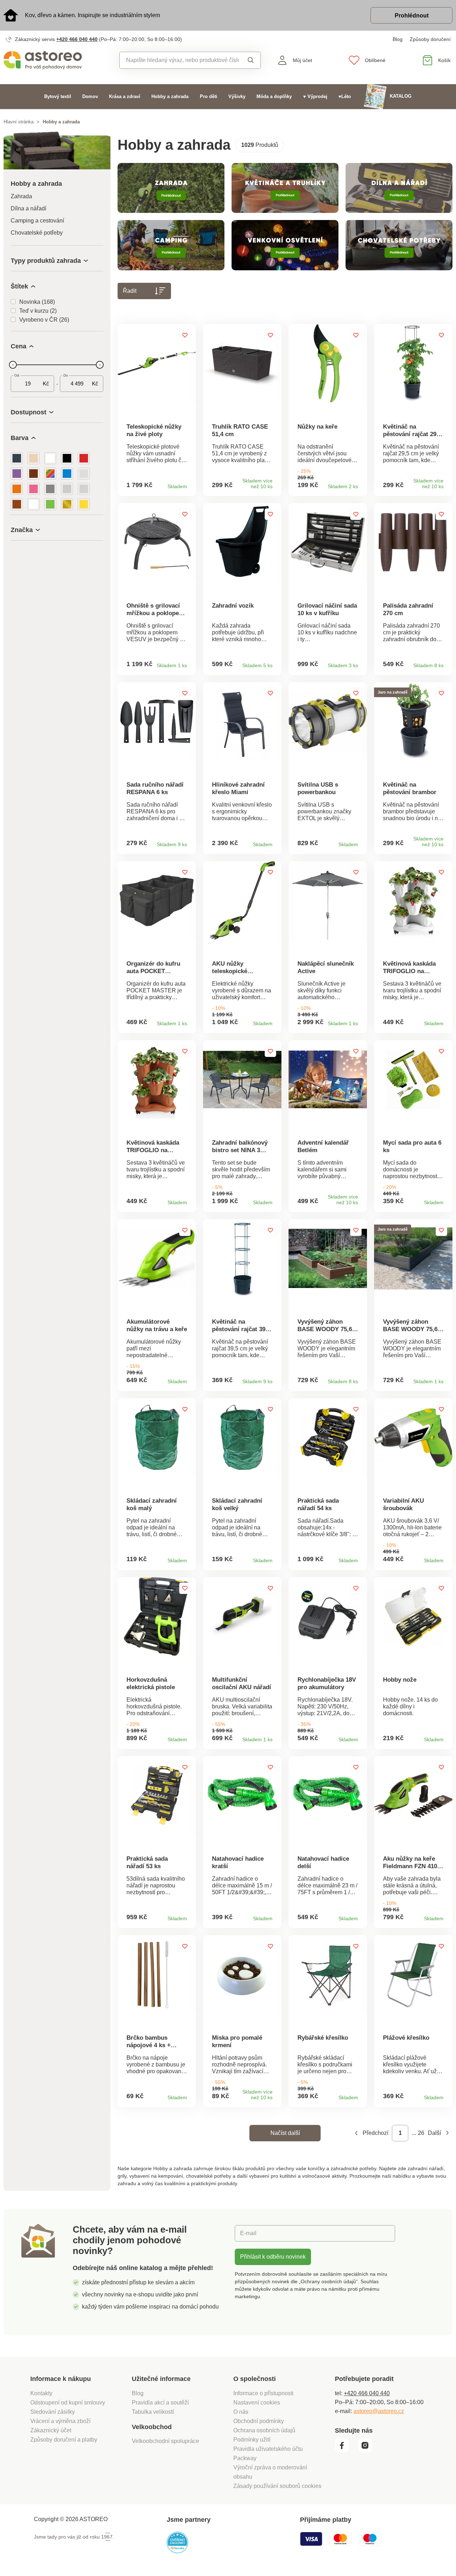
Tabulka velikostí (153, 2412)
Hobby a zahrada (170, 96)
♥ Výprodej (315, 96)
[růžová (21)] (33, 489)
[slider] (13, 365)
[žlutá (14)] (84, 504)
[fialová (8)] (17, 474)
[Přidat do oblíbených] (185, 335)
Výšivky (237, 96)
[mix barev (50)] (50, 474)
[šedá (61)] (50, 489)
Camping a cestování (37, 221)
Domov (90, 96)
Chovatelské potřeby (37, 233)
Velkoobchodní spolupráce (165, 2441)
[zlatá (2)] (67, 504)
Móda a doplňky (274, 96)
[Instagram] (367, 2450)
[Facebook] (346, 2450)
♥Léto (345, 96)
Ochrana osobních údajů (264, 2430)
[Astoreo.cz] (57, 60)
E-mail (248, 2233)
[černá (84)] (67, 458)
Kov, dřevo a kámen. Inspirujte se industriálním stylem (92, 15)
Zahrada (21, 196)
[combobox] (179, 60)
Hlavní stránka (19, 122)
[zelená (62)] (50, 504)
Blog (398, 39)
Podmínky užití (252, 2440)
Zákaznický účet (51, 2430)
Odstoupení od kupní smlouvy (68, 2403)
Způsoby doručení (430, 39)
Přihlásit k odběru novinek (273, 2257)
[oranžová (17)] (17, 489)
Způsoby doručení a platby (64, 2440)
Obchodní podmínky (259, 2421)
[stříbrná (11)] (84, 489)
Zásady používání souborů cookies (277, 2486)
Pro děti (209, 96)
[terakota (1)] (17, 504)
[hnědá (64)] (33, 474)
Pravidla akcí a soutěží (160, 2403)
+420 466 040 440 (77, 39)
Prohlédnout (412, 16)
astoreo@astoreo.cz (379, 2411)
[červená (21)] (84, 458)
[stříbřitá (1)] (67, 489)
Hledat (250, 60)
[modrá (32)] (67, 474)
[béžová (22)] (33, 458)
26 (421, 2133)
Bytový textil (58, 96)
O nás (241, 2412)
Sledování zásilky (53, 2412)
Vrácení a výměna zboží (60, 2421)
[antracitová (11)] (17, 458)
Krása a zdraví (125, 96)
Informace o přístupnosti (263, 2393)
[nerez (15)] (84, 474)
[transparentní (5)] (33, 504)
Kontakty (41, 2393)
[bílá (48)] (50, 458)
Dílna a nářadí (28, 208)
